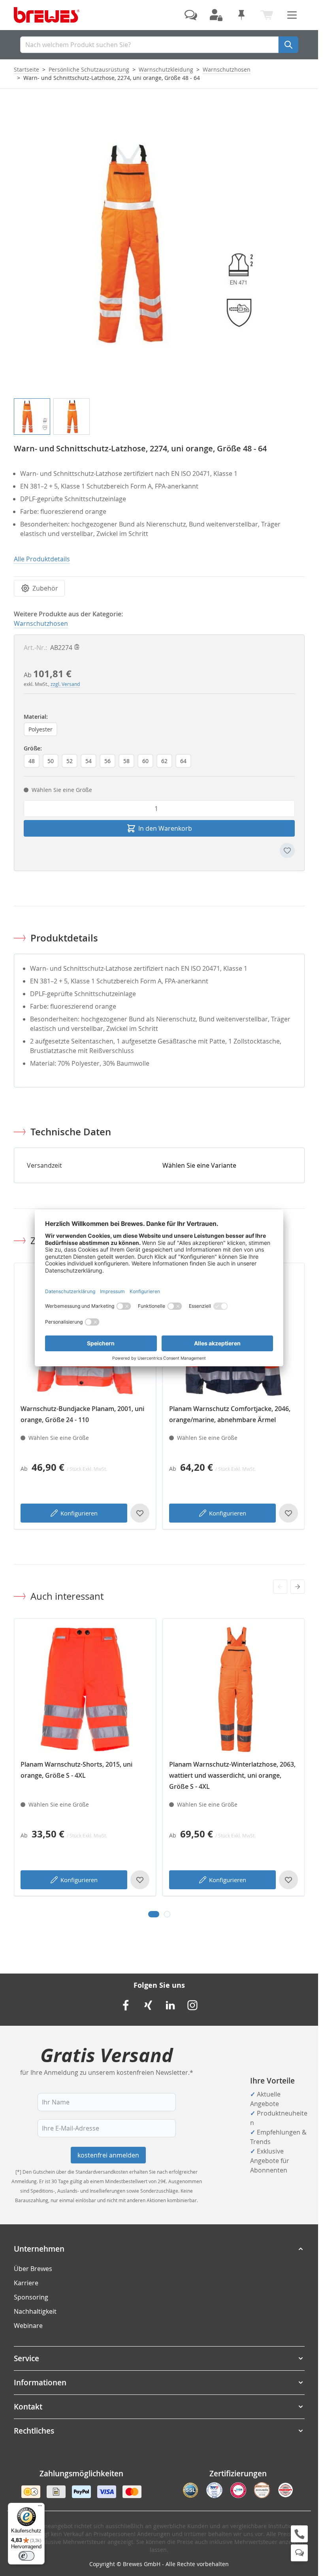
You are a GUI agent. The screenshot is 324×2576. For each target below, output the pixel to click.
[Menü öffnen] (292, 15)
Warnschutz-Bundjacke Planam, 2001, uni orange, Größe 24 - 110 (82, 1414)
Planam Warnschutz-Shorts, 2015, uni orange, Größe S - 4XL (76, 1770)
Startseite (26, 69)
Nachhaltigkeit (35, 2311)
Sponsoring (31, 2297)
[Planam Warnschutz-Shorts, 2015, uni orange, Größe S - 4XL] (85, 1690)
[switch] (26, 2556)
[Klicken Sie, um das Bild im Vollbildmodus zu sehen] (159, 243)
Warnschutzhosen (227, 69)
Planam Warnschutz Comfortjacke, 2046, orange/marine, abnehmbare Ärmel (230, 1414)
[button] (159, 2249)
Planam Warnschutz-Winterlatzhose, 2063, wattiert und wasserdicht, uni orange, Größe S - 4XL (232, 1775)
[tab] (154, 1914)
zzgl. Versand (65, 684)
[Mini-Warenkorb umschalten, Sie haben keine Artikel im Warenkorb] (267, 15)
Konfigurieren (79, 1513)
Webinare (28, 2326)
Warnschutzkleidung (166, 69)
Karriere (26, 2283)
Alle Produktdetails (42, 559)
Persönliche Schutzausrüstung (89, 69)
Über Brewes (33, 2269)
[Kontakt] (191, 15)
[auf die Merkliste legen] (287, 850)
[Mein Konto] (216, 15)
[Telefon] (299, 2534)
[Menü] (40, 2508)
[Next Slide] (298, 1587)
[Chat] (299, 2553)
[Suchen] (288, 45)
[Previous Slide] (280, 1587)
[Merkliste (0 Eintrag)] (241, 15)
